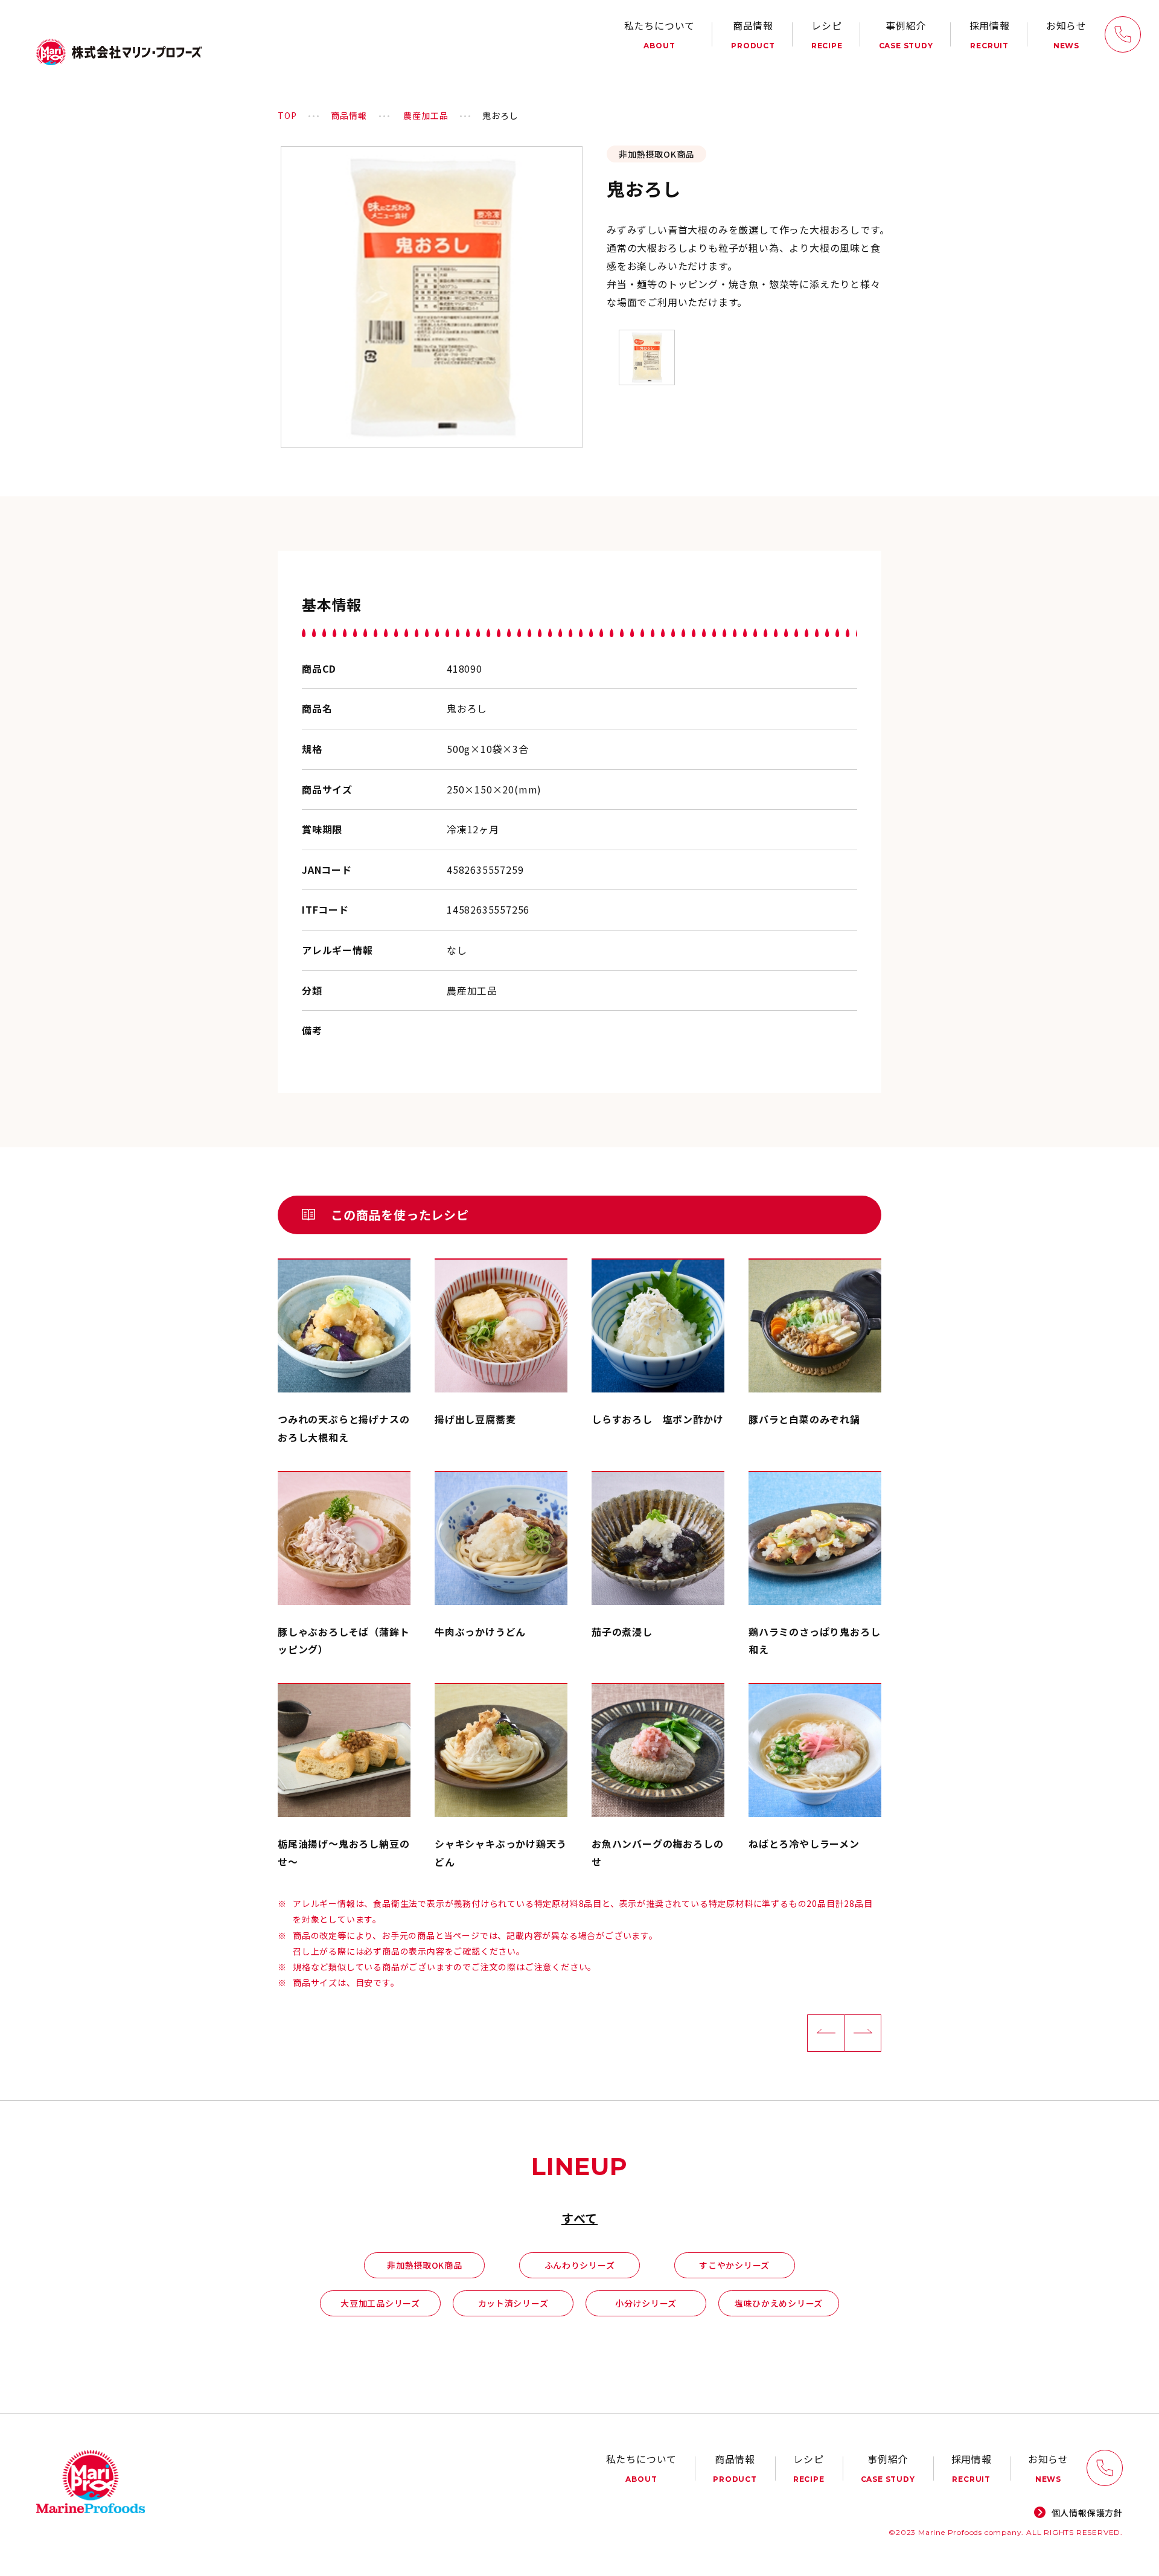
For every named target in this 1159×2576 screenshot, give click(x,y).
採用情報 (990, 34)
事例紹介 (906, 34)
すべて (579, 2218)
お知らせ (1066, 34)
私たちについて (660, 34)
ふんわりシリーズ (580, 2265)
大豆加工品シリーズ (380, 2303)
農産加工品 (426, 115)
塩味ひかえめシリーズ (779, 2303)
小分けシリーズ (646, 2303)
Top (287, 115)
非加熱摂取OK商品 (424, 2265)
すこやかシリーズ (734, 2265)
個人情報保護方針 (1087, 2513)
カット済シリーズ (513, 2303)
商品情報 (753, 34)
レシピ (827, 34)
